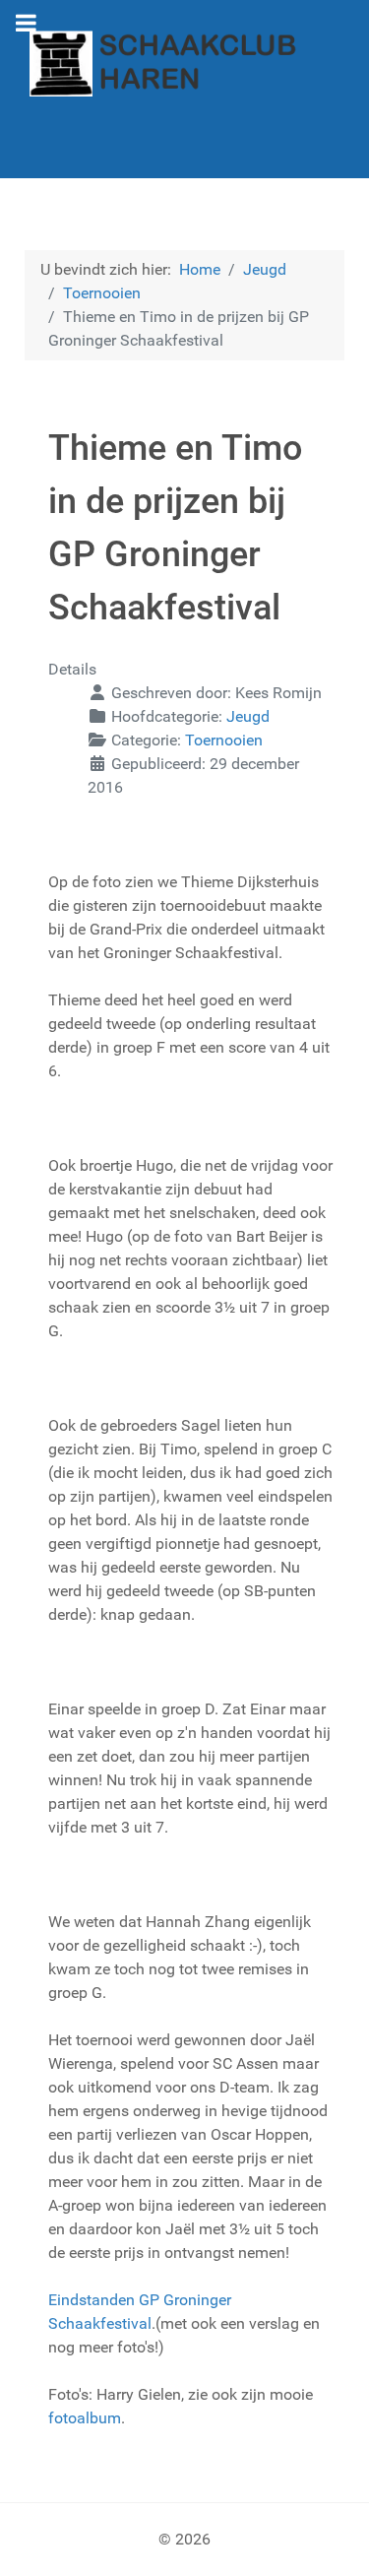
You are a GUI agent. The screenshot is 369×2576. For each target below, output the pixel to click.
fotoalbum (85, 2418)
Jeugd (248, 716)
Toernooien (224, 740)
